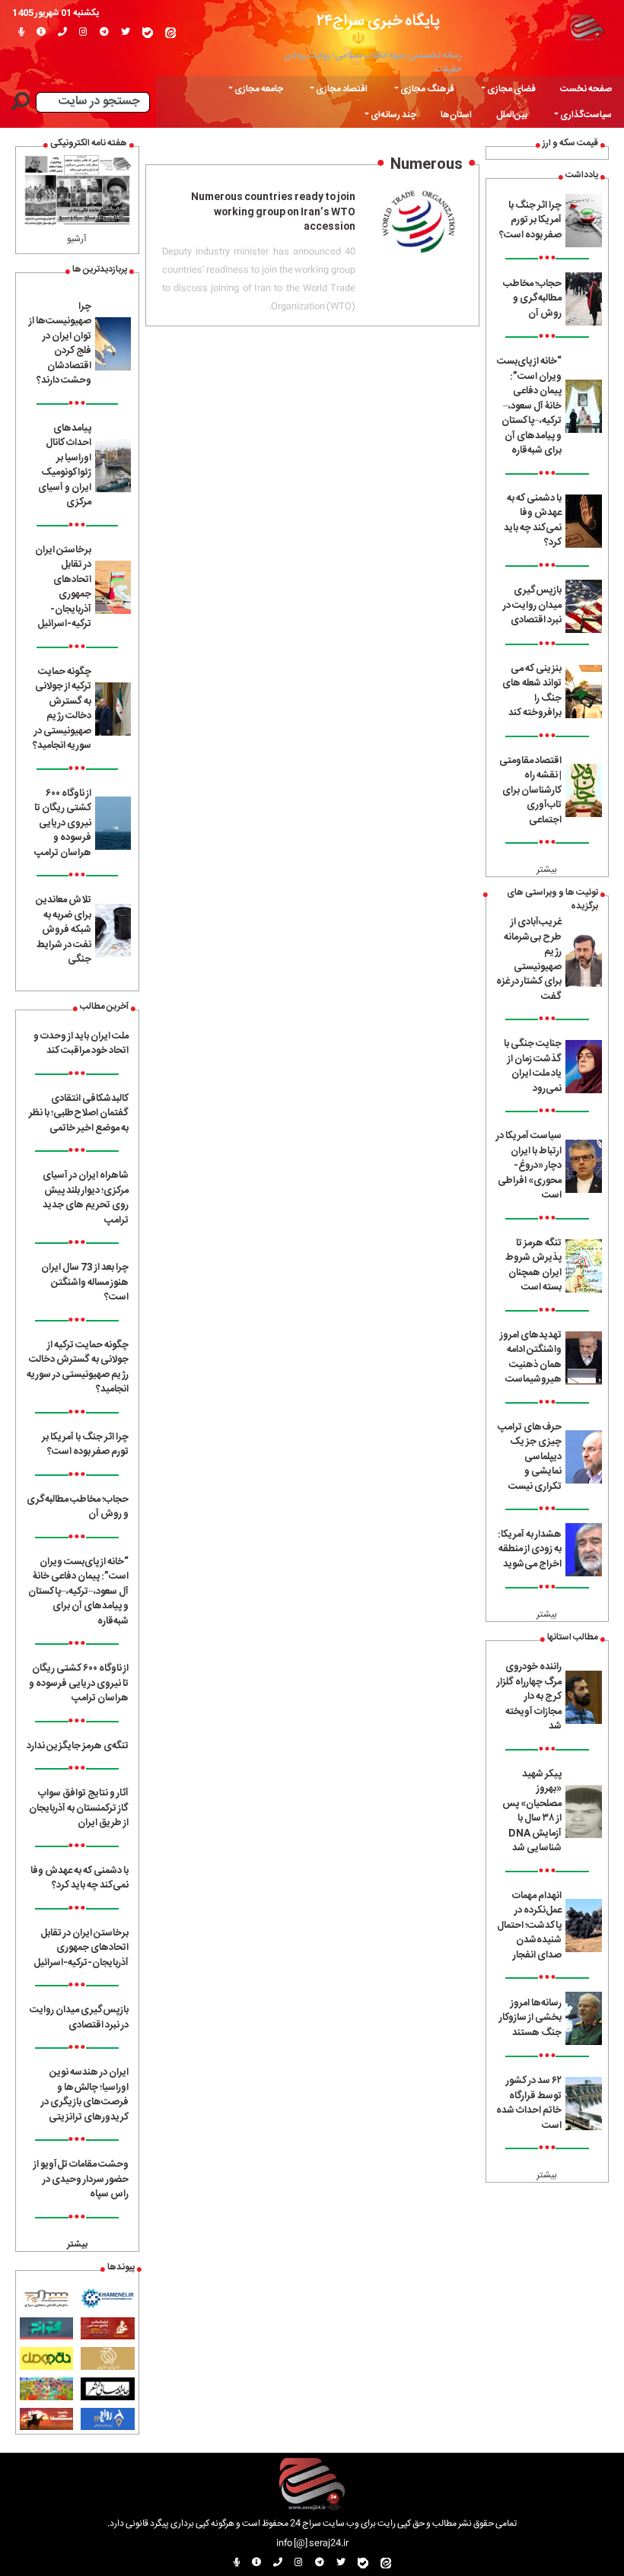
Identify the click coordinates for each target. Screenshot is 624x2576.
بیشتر (547, 870)
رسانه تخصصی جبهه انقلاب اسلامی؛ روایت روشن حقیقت (373, 62)
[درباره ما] (41, 33)
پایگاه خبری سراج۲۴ (378, 21)
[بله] (148, 33)
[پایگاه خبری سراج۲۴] (587, 27)
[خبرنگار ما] (21, 33)
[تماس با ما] (62, 33)
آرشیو (77, 239)
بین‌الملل (512, 115)
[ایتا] (170, 33)
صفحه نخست (586, 89)
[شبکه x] (126, 33)
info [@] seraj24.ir (312, 2543)
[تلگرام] (104, 33)
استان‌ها (456, 115)
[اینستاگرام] (83, 33)
